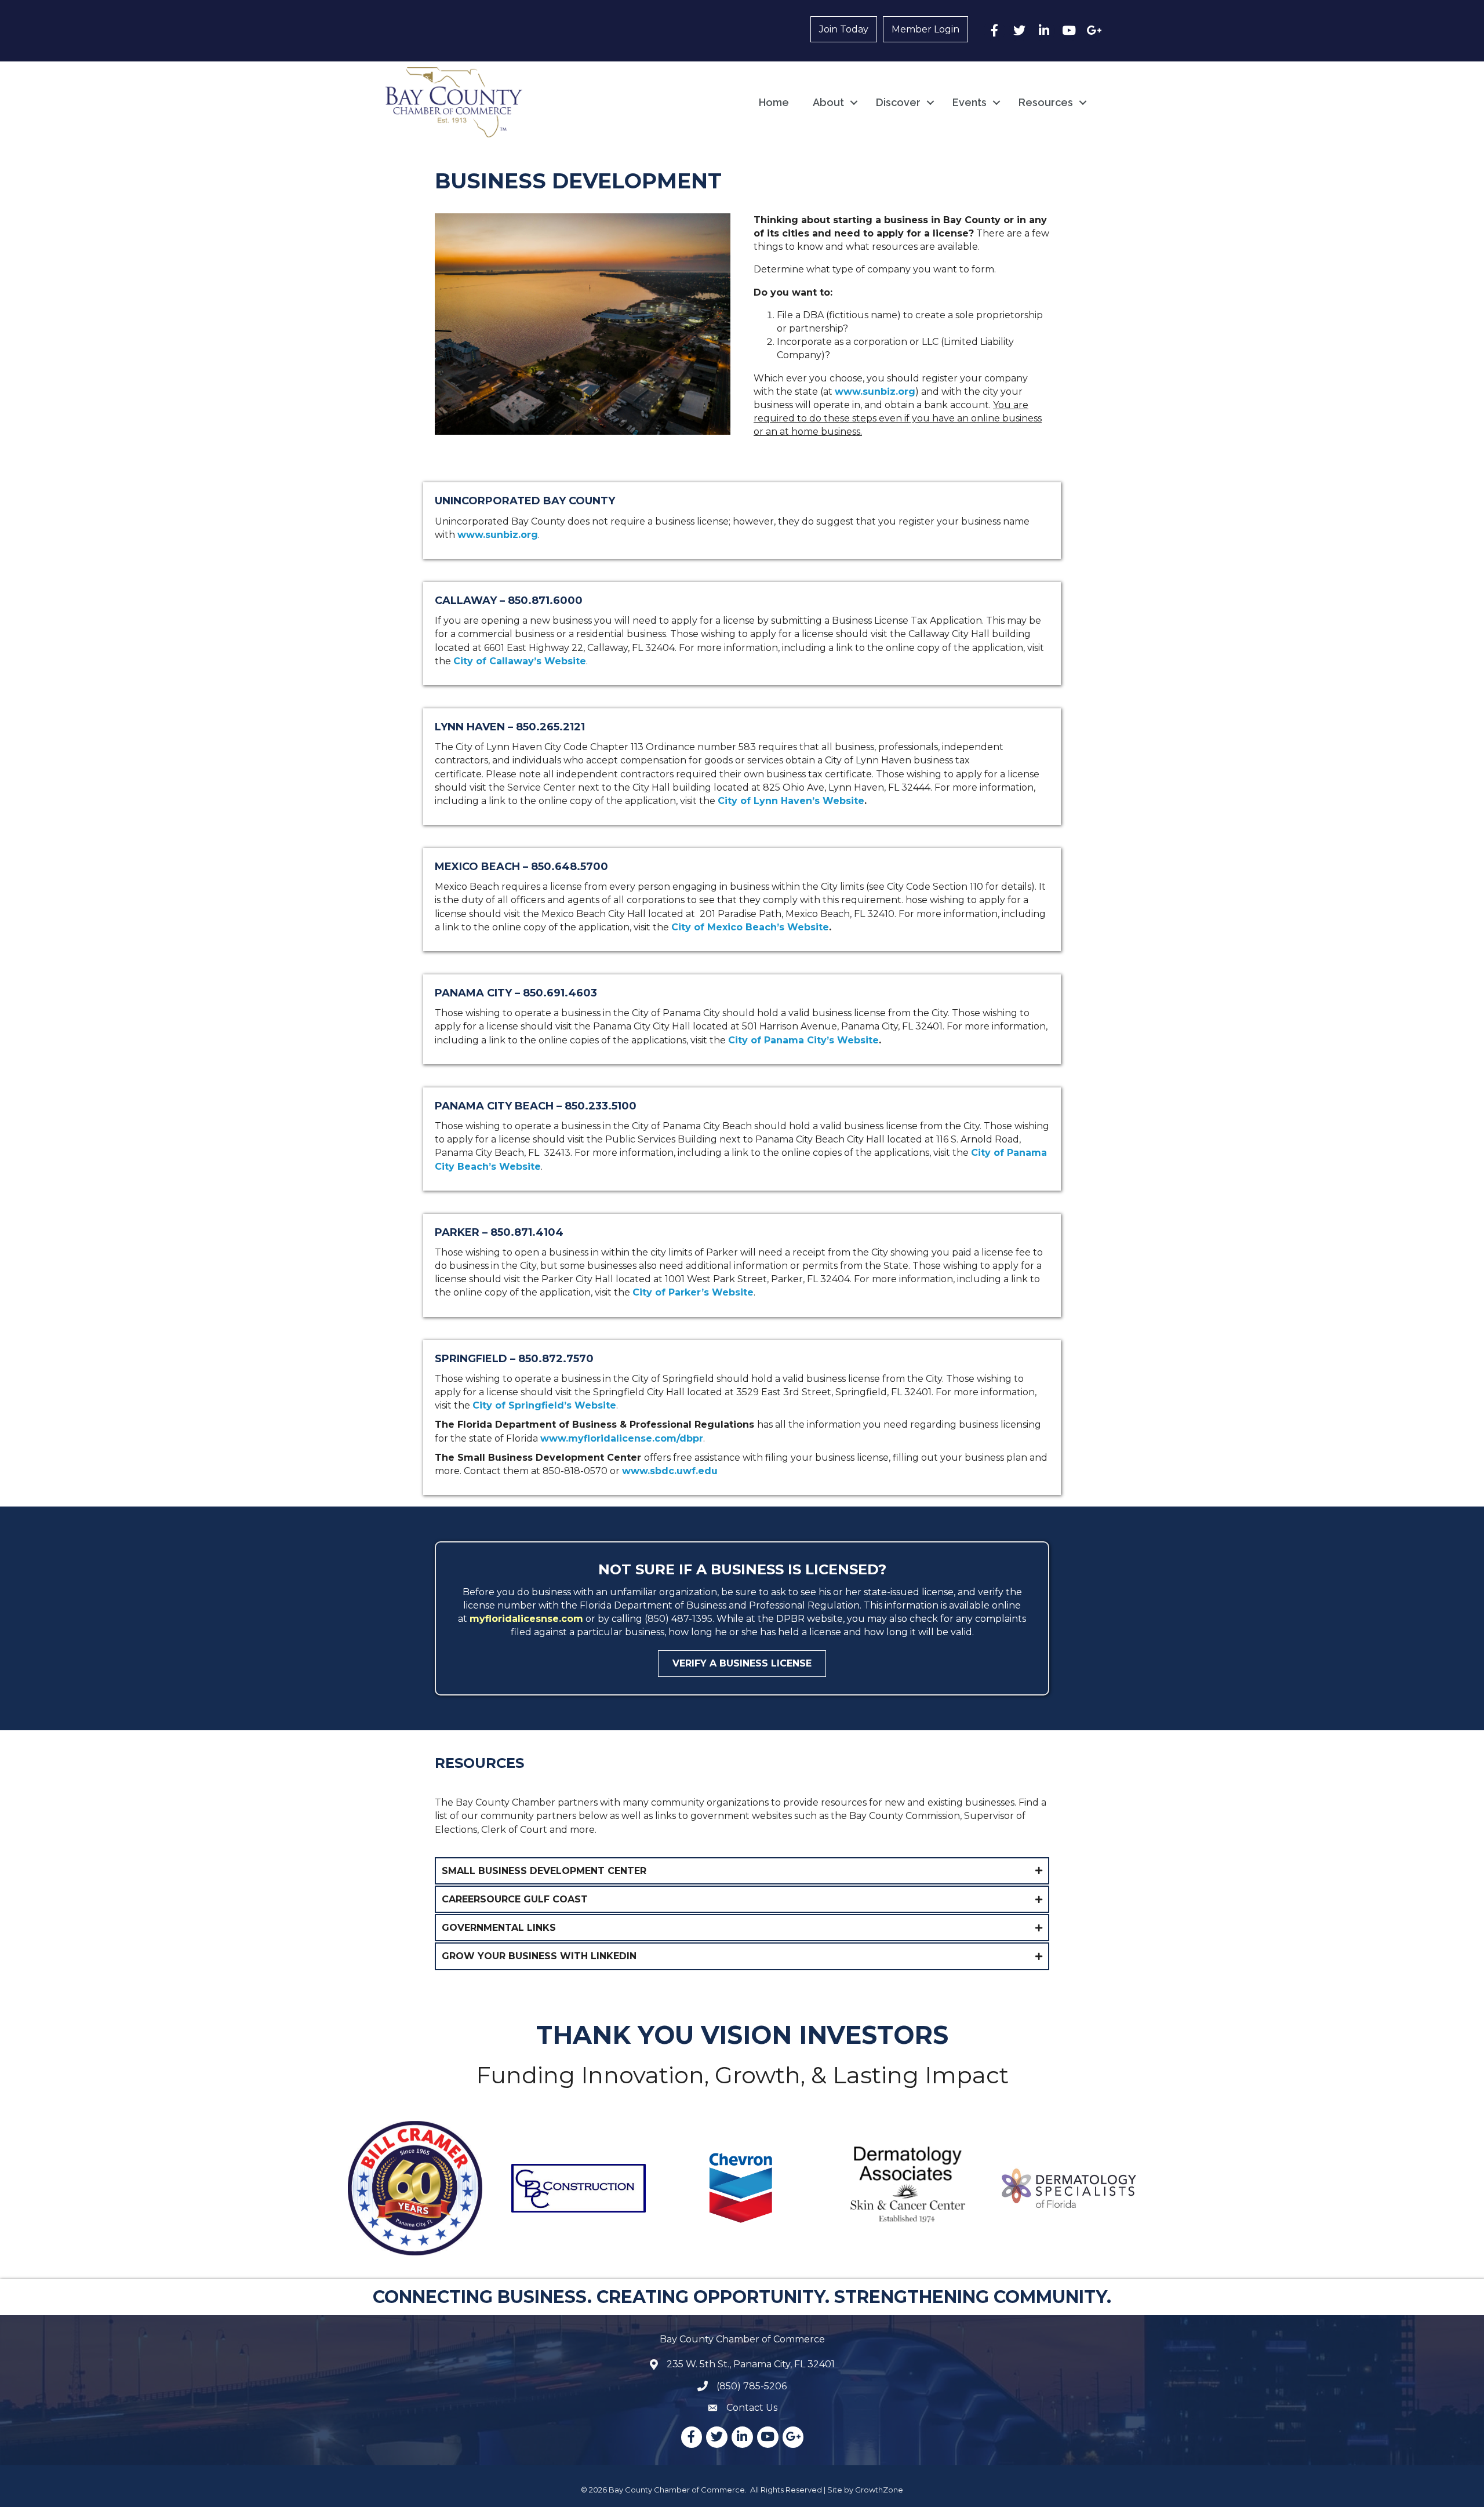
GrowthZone (879, 2490)
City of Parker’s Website (693, 1292)
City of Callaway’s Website (520, 661)
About (828, 102)
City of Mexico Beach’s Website (750, 927)
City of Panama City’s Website (803, 1040)
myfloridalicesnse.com (526, 1619)
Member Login (925, 29)
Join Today (844, 29)
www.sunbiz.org (875, 392)
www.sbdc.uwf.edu (670, 1471)
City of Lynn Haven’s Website (791, 801)
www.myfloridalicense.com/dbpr (622, 1438)
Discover (898, 102)
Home (774, 102)
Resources (1046, 102)
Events (970, 102)
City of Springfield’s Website (544, 1405)
